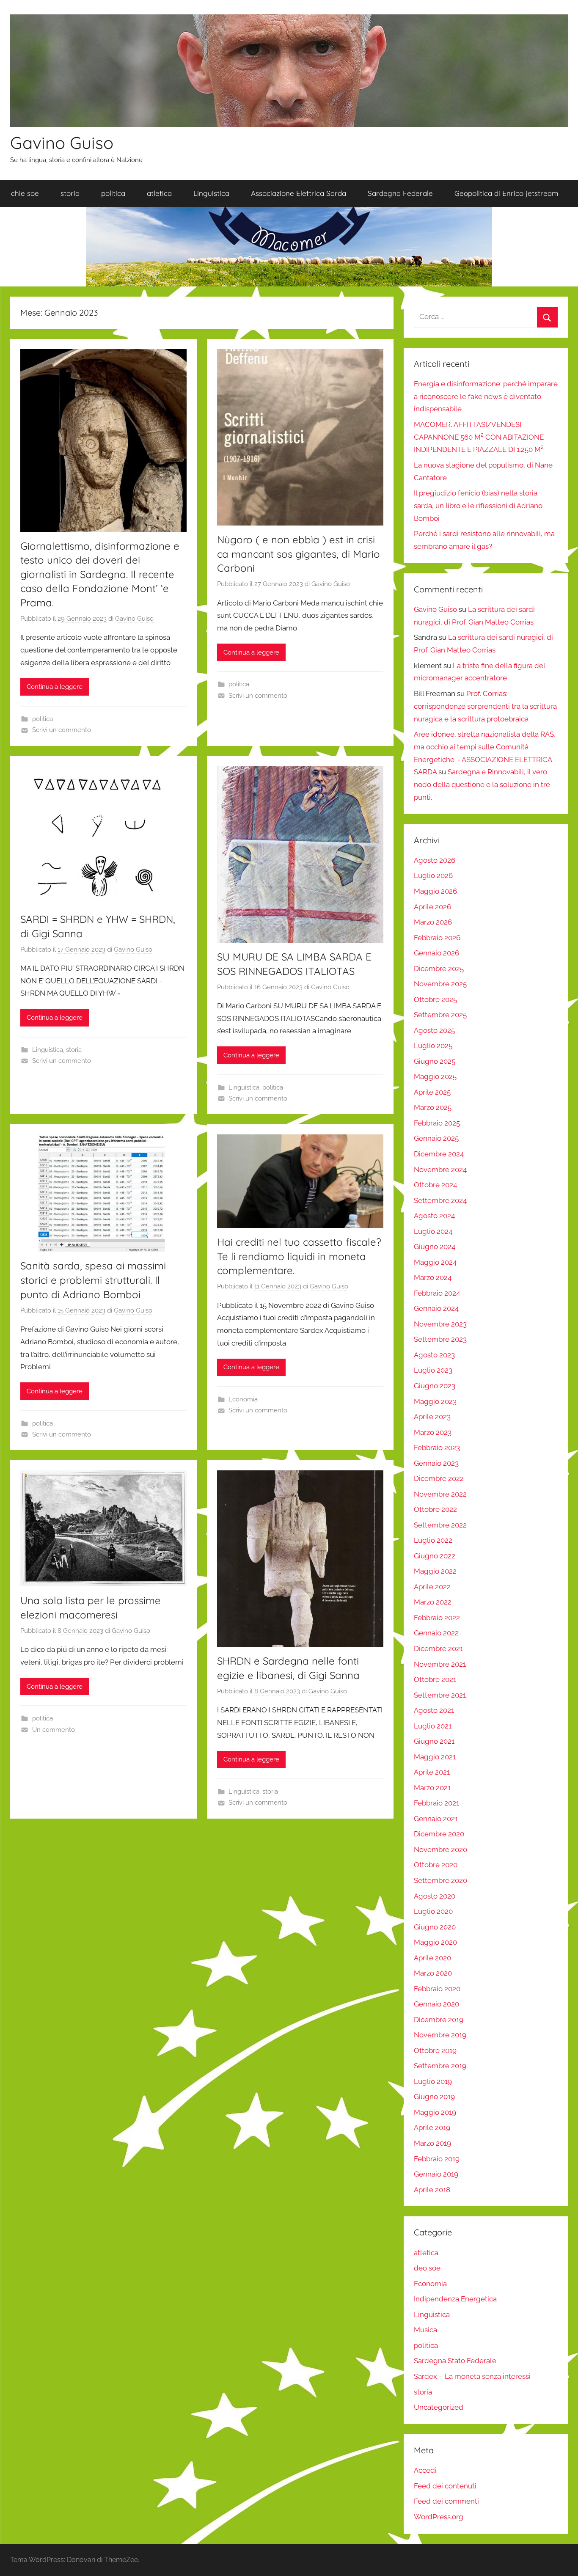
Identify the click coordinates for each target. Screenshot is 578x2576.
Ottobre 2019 (435, 2050)
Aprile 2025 (432, 1092)
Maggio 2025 (435, 1076)
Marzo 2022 (433, 1602)
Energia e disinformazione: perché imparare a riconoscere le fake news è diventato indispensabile (486, 396)
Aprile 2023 (432, 1417)
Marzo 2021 (432, 1788)
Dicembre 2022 (439, 1478)
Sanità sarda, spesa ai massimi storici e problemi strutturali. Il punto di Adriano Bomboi (93, 1280)
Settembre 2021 (440, 1695)
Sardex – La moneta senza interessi (472, 2376)
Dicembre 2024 (439, 1154)
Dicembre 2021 (438, 1649)
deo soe (427, 2268)
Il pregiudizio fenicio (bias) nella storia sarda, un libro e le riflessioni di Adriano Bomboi (478, 506)
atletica (159, 193)
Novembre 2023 (440, 1324)
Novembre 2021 (440, 1664)
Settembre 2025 (440, 1015)
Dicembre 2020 (439, 1834)
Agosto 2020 (435, 1896)
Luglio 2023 (433, 1370)
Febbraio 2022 (437, 1618)
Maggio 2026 (435, 891)
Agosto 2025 (434, 1030)
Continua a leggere (55, 687)
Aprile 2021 (432, 1772)
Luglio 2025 (433, 1046)
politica (113, 193)
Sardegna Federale (400, 193)
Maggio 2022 (435, 1571)
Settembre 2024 (440, 1200)
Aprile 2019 (432, 2127)
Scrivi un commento (62, 730)
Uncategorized (439, 2407)
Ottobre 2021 (435, 1679)
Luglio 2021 (433, 1726)
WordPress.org (439, 2517)
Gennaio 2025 (436, 1138)
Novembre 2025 (440, 984)
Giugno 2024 (435, 1247)
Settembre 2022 (440, 1525)
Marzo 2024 (433, 1277)
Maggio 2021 (435, 1757)
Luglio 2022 (433, 1540)
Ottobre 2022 (435, 1509)
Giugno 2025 (435, 1061)
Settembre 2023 (440, 1339)
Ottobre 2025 (435, 999)
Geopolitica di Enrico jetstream (506, 193)
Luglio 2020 (433, 1911)
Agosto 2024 (434, 1216)
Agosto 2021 (434, 1710)
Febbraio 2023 (437, 1448)
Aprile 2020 (432, 1958)
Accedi (425, 2470)
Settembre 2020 (440, 1880)
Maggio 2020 (435, 1942)
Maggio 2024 (435, 1262)
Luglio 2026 (433, 875)
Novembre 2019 (440, 2035)
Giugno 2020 (435, 1927)
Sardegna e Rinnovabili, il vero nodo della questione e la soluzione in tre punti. (482, 784)
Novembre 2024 (440, 1170)
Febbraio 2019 (437, 2159)
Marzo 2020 (433, 1973)
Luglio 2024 (433, 1231)
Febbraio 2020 (437, 1989)
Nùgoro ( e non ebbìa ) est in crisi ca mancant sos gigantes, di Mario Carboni (299, 554)
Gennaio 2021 (436, 1819)
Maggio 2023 (435, 1401)
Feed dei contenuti (445, 2486)
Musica (425, 2330)
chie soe (25, 193)
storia (70, 193)
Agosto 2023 (434, 1355)
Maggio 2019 (435, 2112)
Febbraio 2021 (436, 1803)
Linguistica (211, 193)
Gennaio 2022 (436, 1633)
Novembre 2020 (440, 1849)
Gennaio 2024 (436, 1308)
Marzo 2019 (432, 2143)
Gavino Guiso (62, 143)
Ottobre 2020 (436, 1865)
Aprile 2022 (432, 1587)
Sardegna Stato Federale (455, 2361)
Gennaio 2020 (436, 2004)
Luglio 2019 (433, 2081)
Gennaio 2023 (436, 1463)
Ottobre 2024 (435, 1185)
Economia (243, 1399)
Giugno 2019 (434, 2097)
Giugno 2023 (435, 1386)
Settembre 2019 (440, 2066)
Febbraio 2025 (437, 1123)
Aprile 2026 (432, 907)
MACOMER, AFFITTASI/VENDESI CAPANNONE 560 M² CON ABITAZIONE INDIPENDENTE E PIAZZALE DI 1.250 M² (479, 437)
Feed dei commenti (446, 2501)
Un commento (54, 1730)
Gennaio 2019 (436, 2174)
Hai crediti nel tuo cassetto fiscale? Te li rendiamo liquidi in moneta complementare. (299, 1256)
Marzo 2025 (433, 1107)
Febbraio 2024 (437, 1293)
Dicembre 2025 (439, 969)
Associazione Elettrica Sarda (299, 193)
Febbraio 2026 (437, 938)
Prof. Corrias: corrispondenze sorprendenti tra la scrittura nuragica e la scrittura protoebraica (485, 706)
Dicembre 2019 (439, 2020)
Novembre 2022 (440, 1494)
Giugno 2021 (434, 1741)
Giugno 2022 (435, 1556)
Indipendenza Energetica (455, 2299)
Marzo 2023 (433, 1432)
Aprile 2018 (432, 2190)
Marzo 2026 (433, 922)
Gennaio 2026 (436, 953)
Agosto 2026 (435, 860)
